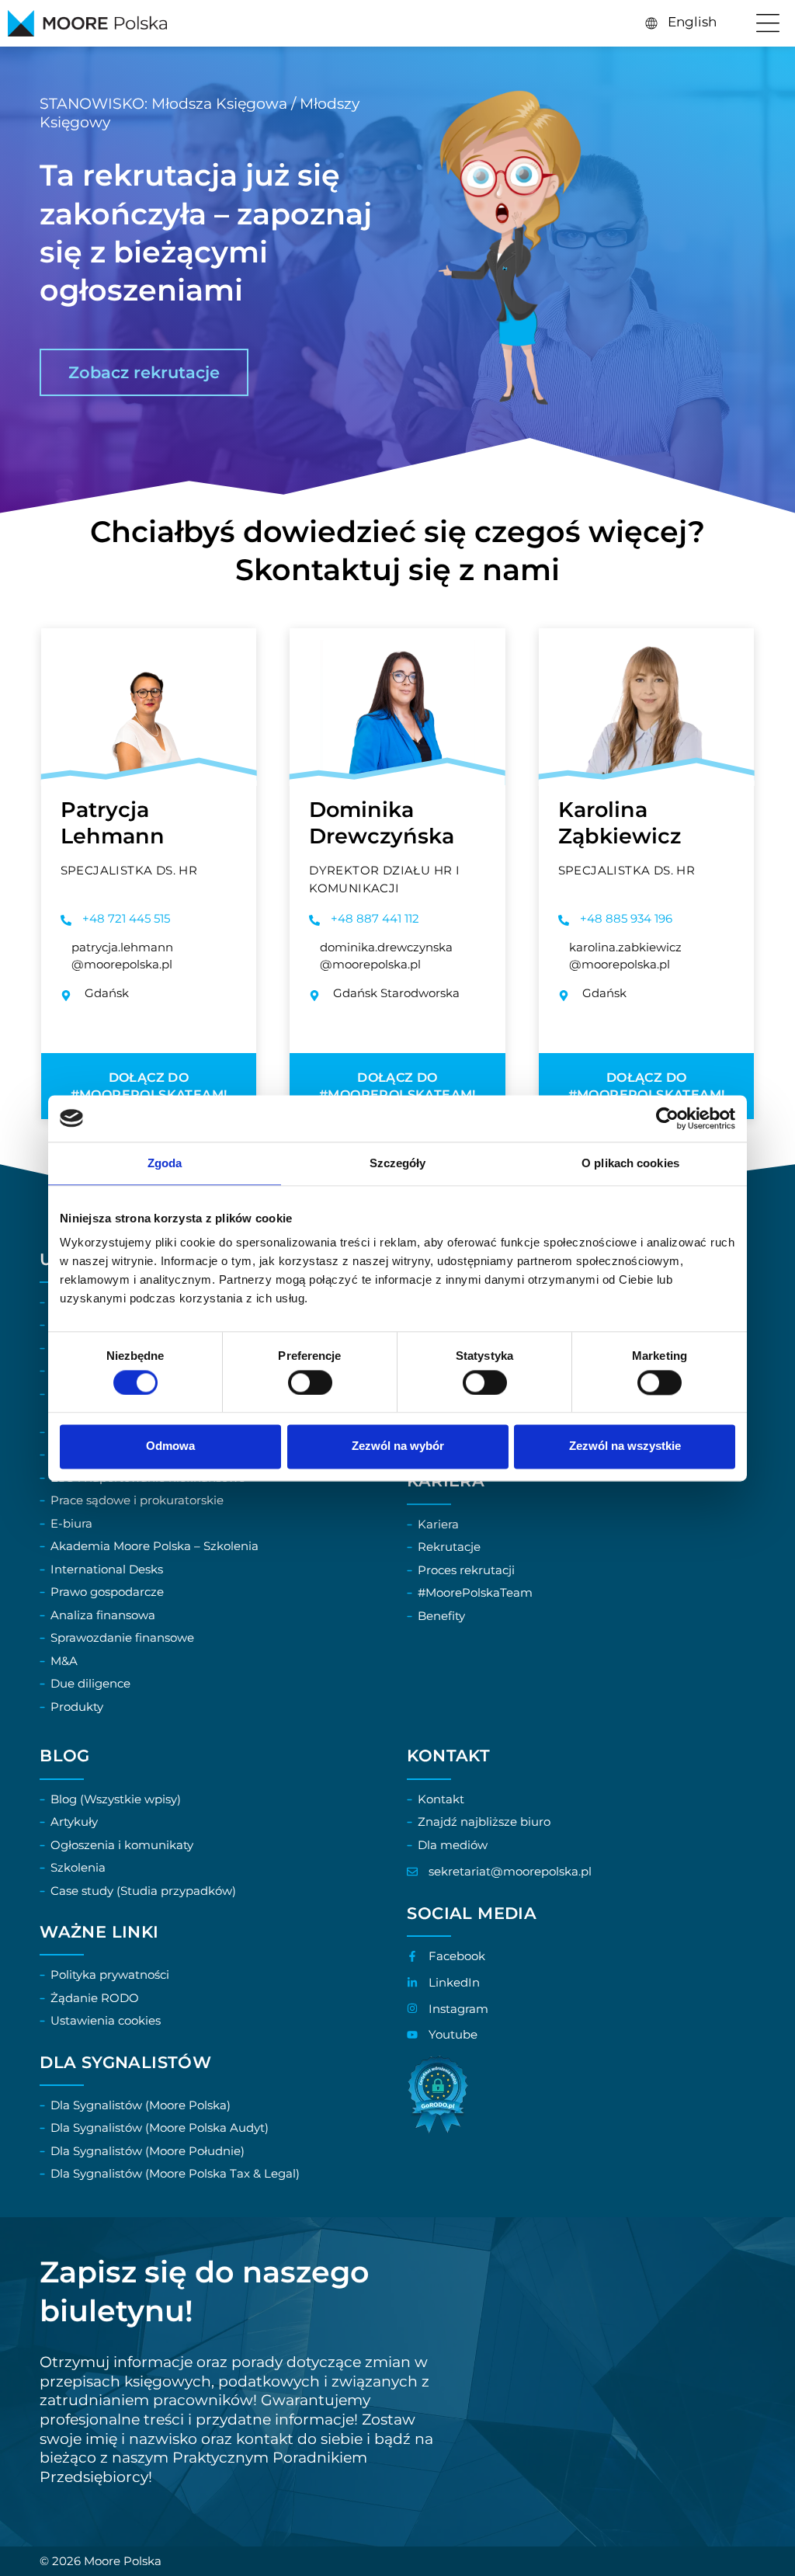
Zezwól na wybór (398, 1446)
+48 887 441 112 (375, 918)
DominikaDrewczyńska (382, 823)
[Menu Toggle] (768, 23)
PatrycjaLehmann (113, 823)
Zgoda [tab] (165, 1163)
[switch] (310, 1382)
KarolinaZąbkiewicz (620, 823)
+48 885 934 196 (626, 918)
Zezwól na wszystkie (625, 1446)
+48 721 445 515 (126, 918)
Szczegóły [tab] (398, 1163)
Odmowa (170, 1446)
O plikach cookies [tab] (630, 1163)
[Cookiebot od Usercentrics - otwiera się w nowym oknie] (667, 1118)
